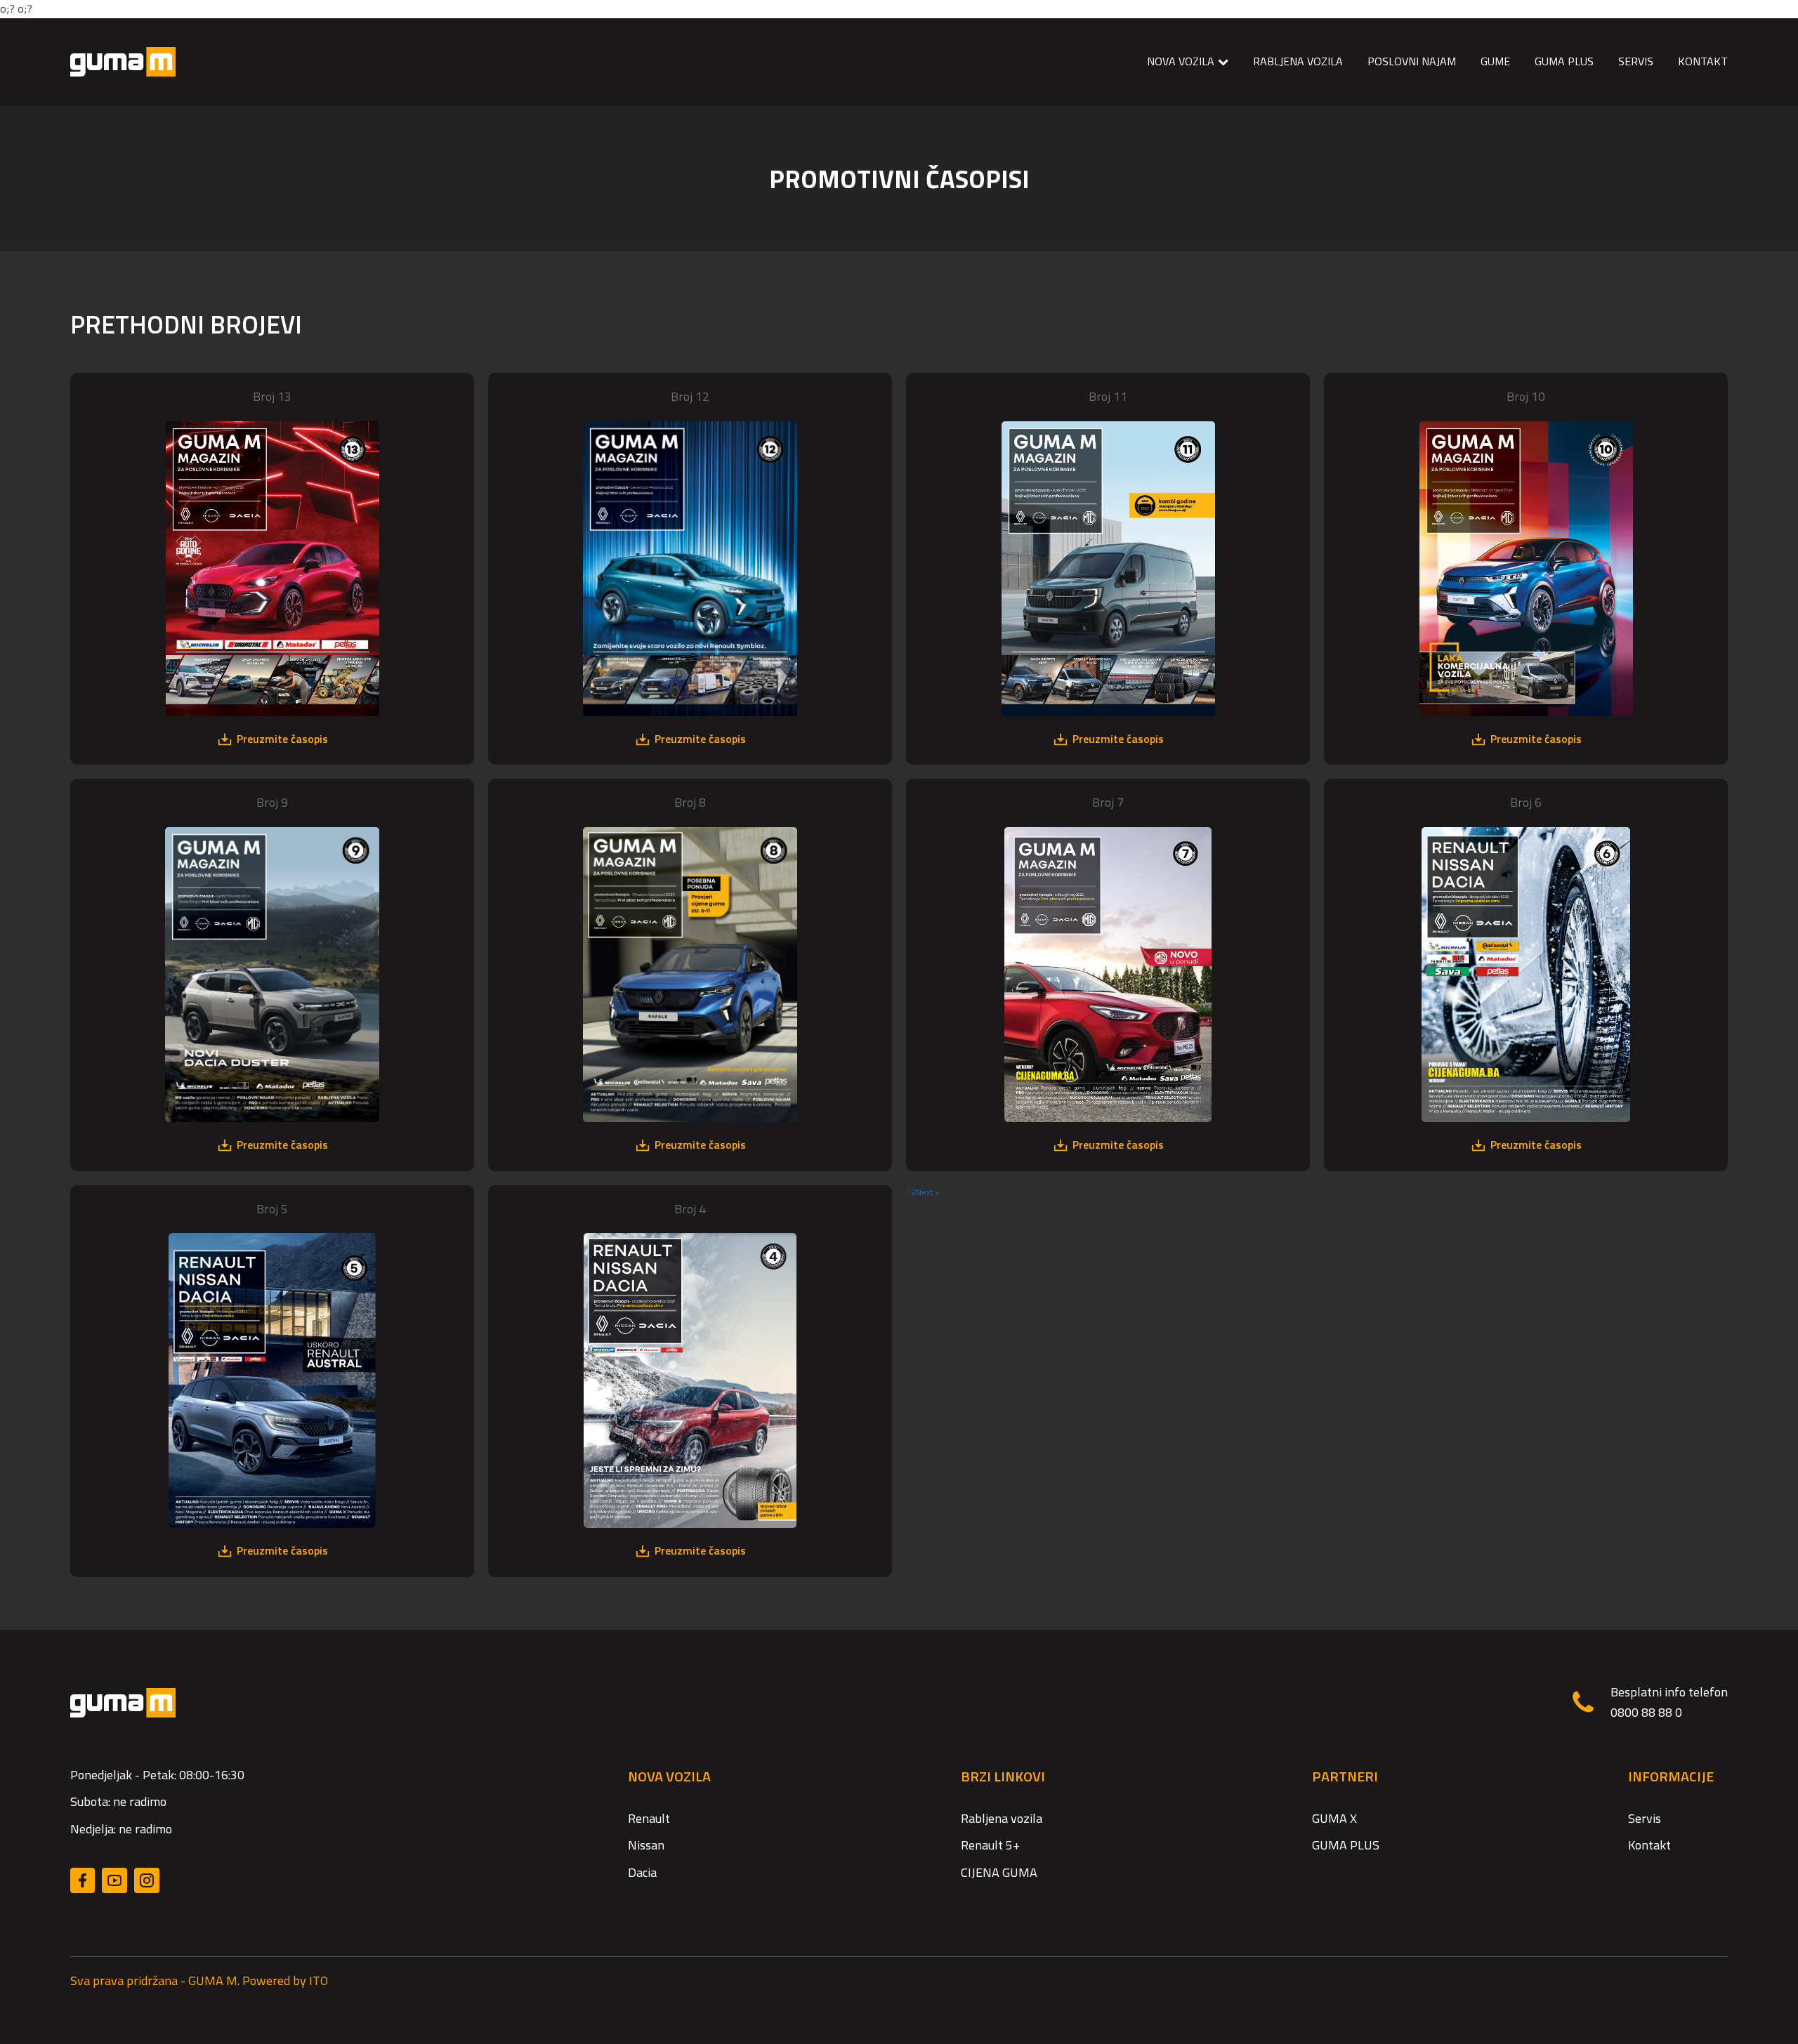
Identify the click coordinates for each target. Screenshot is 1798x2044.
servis (1636, 61)
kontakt (1703, 61)
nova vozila (1181, 61)
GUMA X (1334, 1818)
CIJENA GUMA (999, 1872)
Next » (928, 1192)
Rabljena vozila (1298, 61)
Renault (649, 1818)
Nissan (646, 1845)
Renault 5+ (990, 1845)
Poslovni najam (1412, 61)
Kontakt (1649, 1845)
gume (1495, 61)
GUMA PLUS (1564, 61)
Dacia (642, 1872)
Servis (1645, 1818)
